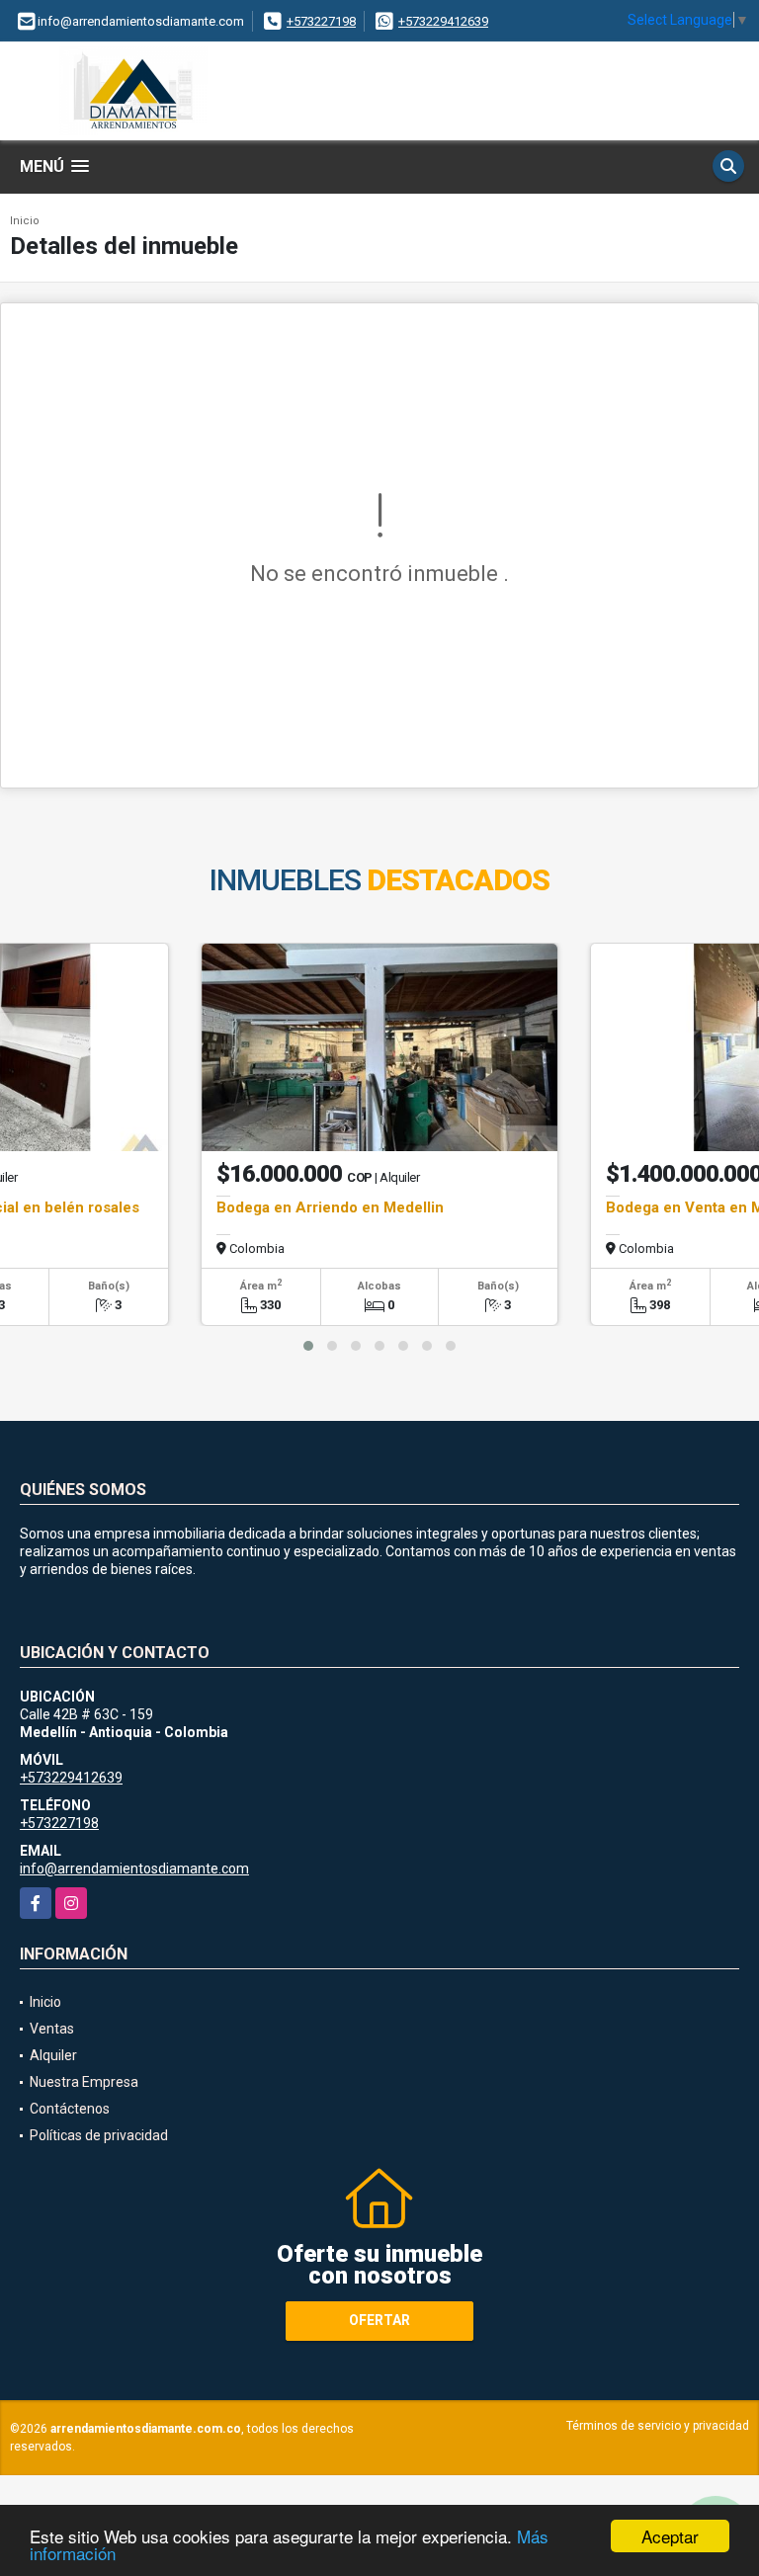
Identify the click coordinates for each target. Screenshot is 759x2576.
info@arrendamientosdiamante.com (134, 1869)
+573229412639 (443, 21)
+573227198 (321, 21)
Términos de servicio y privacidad (658, 2426)
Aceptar (670, 2536)
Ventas (52, 2029)
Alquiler (53, 2055)
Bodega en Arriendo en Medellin (330, 1207)
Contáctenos (70, 2109)
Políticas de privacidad (99, 2135)
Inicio (25, 221)
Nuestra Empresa (84, 2082)
